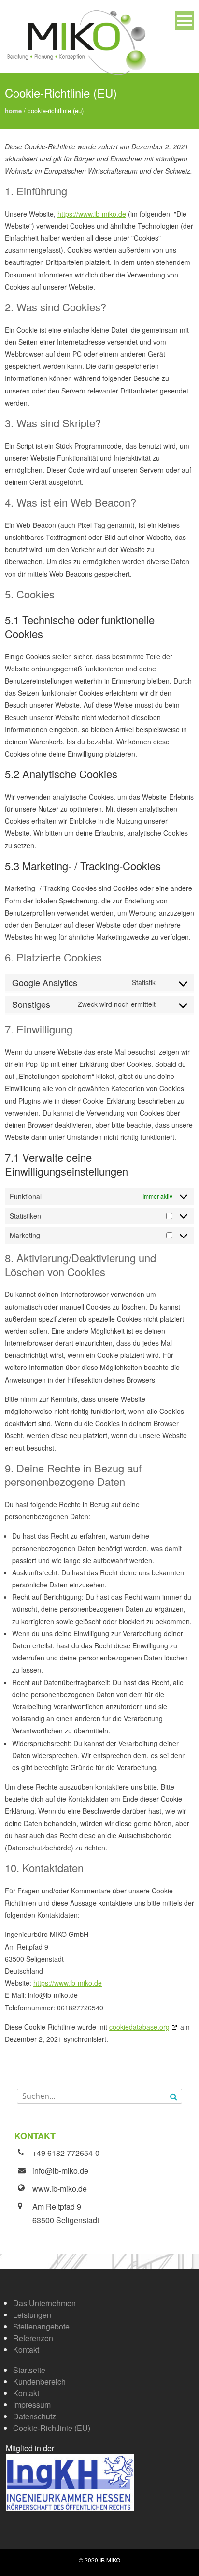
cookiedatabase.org (139, 2027)
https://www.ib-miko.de (92, 214)
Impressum (32, 2405)
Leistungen (32, 2315)
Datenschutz (35, 2416)
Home (13, 110)
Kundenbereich (39, 2381)
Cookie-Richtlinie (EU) (52, 2428)
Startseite (29, 2370)
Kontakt (26, 2350)
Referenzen (33, 2338)
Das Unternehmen (44, 2303)
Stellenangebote (41, 2326)
